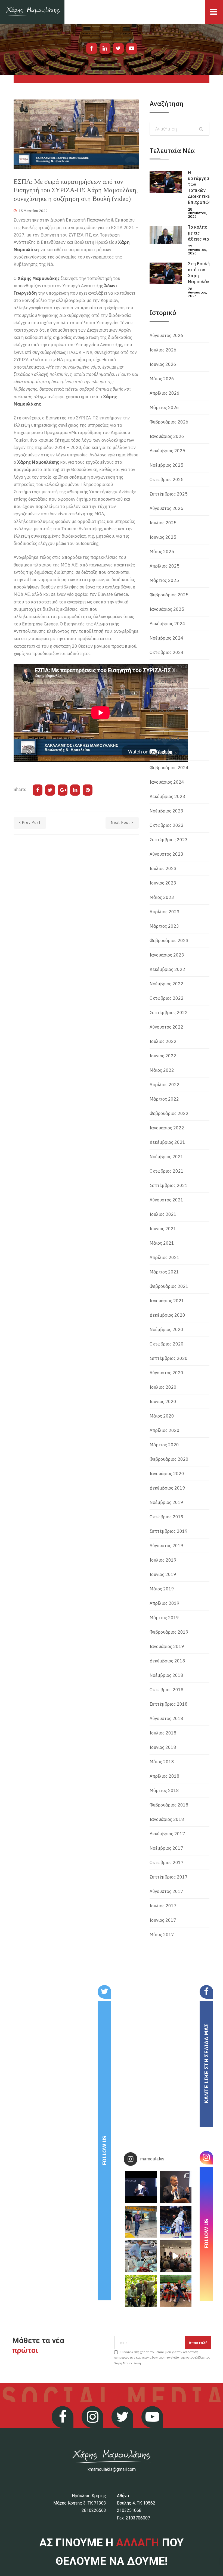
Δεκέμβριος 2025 (167, 451)
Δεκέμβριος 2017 (167, 1834)
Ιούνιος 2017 (163, 1920)
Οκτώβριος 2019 (167, 1517)
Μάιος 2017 (162, 1935)
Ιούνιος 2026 (163, 364)
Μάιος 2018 (162, 1762)
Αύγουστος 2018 (166, 1718)
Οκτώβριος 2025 (167, 479)
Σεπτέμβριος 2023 (169, 840)
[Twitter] (118, 48)
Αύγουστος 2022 (166, 1027)
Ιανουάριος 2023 (167, 955)
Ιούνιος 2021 (163, 1229)
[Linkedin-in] (105, 48)
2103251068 (129, 2510)
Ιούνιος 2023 (163, 883)
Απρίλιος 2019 (165, 1603)
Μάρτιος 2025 (164, 580)
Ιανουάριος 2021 (167, 1301)
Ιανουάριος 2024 (167, 782)
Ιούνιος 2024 (163, 710)
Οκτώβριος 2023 (167, 825)
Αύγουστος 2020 (166, 1373)
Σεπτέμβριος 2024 (169, 667)
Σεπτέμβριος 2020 (169, 1358)
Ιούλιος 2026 (163, 350)
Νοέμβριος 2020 (166, 1329)
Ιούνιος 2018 (163, 1747)
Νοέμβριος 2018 (166, 1675)
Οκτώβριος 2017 (167, 1862)
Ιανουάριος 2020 (167, 1474)
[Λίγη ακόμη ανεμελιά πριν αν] (176, 2291)
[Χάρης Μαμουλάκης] (32, 12)
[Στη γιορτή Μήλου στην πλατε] (141, 2256)
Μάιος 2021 (162, 1243)
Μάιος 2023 (162, 897)
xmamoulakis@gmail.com (112, 2469)
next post (121, 823)
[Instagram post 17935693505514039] (141, 2187)
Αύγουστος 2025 (166, 508)
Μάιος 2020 (162, 1416)
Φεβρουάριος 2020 (169, 1459)
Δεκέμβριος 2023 (167, 796)
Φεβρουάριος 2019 (169, 1632)
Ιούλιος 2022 (163, 1041)
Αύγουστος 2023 (166, 854)
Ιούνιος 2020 (163, 1401)
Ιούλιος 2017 (163, 1906)
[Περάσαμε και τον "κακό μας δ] (176, 2222)
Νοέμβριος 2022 (166, 984)
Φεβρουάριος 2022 (169, 1113)
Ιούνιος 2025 (163, 537)
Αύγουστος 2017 (166, 1891)
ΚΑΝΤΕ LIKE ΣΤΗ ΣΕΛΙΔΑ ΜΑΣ (206, 2064)
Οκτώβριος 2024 (167, 652)
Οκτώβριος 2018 (167, 1690)
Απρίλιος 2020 (165, 1430)
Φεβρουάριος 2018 (169, 1805)
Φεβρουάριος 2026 (169, 422)
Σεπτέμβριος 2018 (169, 1704)
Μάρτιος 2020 (164, 1445)
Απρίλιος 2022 (165, 1085)
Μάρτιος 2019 (164, 1618)
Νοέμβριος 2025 (166, 465)
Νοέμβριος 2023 (166, 811)
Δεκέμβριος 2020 (167, 1315)
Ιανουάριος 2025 (167, 609)
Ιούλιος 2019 (163, 1560)
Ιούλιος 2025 (163, 523)
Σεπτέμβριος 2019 (169, 1531)
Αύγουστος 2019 (166, 1546)
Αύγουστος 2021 (166, 1200)
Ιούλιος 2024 (163, 696)
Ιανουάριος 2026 (167, 436)
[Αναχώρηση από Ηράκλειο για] (141, 2222)
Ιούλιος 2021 (163, 1214)
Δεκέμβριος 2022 (167, 969)
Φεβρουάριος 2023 (169, 940)
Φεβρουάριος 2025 (169, 595)
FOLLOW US (104, 2150)
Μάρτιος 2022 (164, 1099)
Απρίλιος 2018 (165, 1776)
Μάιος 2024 (162, 724)
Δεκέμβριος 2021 (167, 1142)
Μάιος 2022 (162, 1070)
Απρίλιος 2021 (165, 1257)
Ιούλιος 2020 (163, 1387)
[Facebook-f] (92, 48)
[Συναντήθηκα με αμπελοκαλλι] (141, 2291)
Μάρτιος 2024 (164, 753)
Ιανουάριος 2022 (167, 1128)
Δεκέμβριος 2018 (167, 1661)
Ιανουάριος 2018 (167, 1819)
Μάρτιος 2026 (164, 407)
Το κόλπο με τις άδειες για (199, 233)
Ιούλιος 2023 (163, 868)
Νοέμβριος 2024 (166, 638)
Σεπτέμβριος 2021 (169, 1185)
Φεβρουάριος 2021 (169, 1286)
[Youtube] (132, 48)
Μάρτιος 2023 (164, 926)
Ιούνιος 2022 (163, 1056)
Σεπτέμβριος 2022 (169, 1013)
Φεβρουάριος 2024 (169, 768)
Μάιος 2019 (162, 1589)
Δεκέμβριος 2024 (167, 624)
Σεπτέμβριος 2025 (169, 494)
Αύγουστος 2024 (166, 681)
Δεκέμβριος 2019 (167, 1488)
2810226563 (94, 2510)
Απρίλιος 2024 (165, 739)
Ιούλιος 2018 (163, 1733)
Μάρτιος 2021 (164, 1272)
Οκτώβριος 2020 (167, 1344)
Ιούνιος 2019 (163, 1574)
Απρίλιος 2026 (165, 393)
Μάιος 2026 (162, 379)
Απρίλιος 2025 (165, 566)
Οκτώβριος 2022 (167, 998)
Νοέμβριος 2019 (166, 1502)
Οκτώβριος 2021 (167, 1171)
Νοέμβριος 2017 (166, 1848)
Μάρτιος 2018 (164, 1790)
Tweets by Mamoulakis (43, 1989)
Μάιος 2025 (162, 552)
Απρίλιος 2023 (165, 912)
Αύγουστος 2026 (166, 335)
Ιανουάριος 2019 (167, 1646)
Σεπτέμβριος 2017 (169, 1877)
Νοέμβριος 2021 (166, 1157)
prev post (31, 823)
